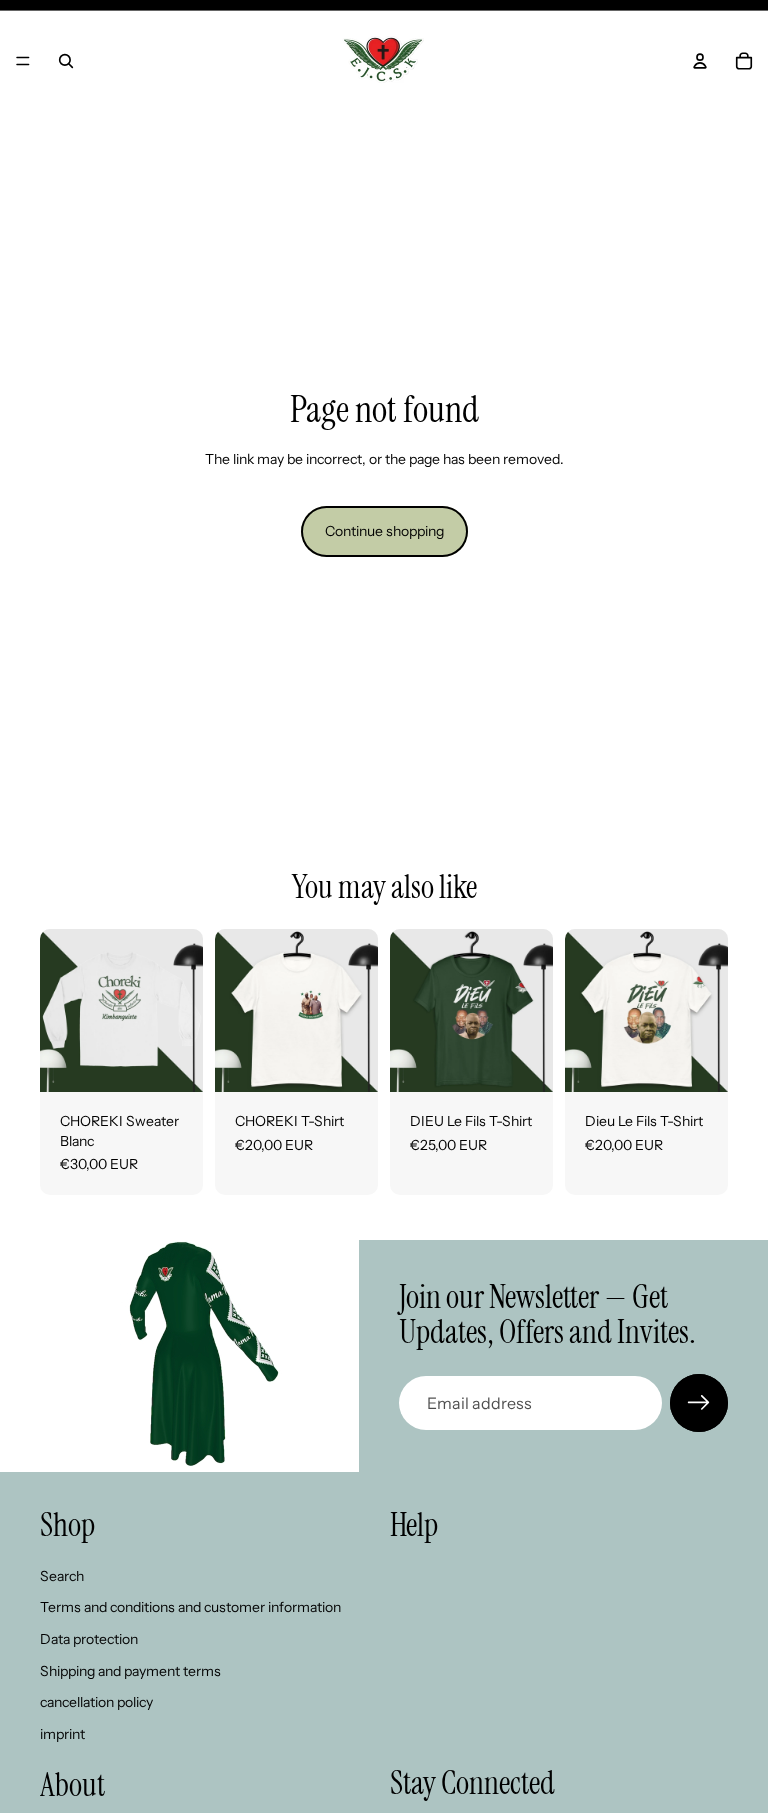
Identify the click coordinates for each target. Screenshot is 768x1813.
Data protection (89, 1639)
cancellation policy (96, 1702)
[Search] (66, 61)
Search (62, 1576)
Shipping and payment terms (130, 1670)
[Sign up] (699, 1403)
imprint (62, 1734)
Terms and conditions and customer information (190, 1607)
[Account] (700, 61)
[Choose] (172, 1061)
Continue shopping (384, 531)
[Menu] (23, 61)
